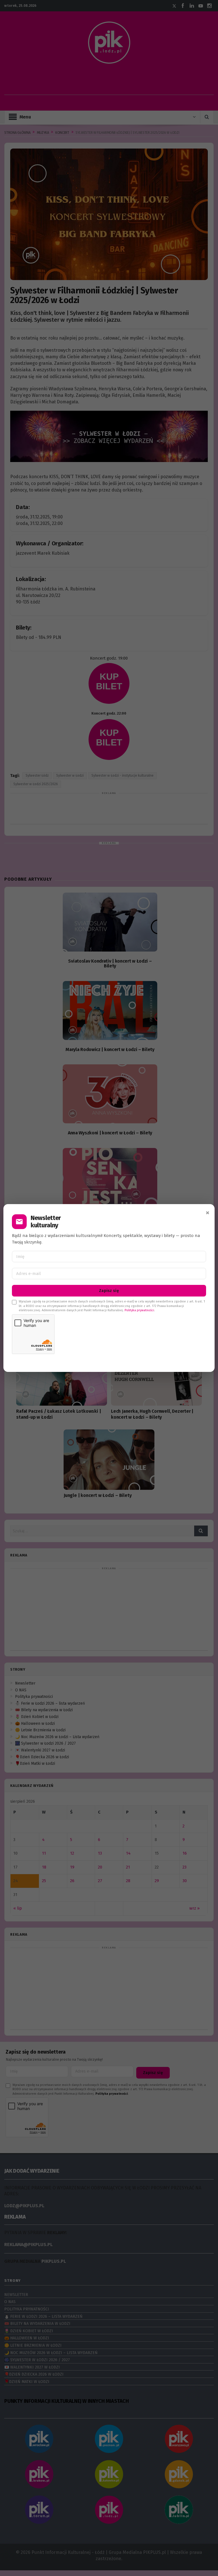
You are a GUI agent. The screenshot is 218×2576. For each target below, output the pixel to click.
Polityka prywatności (139, 1310)
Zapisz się (109, 1291)
